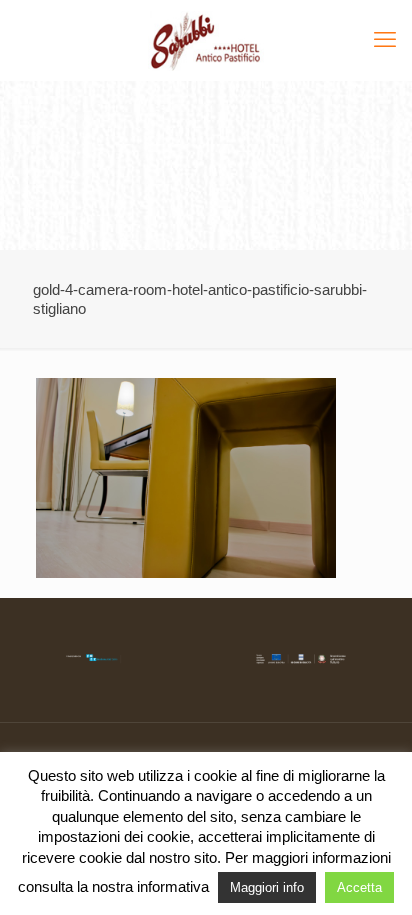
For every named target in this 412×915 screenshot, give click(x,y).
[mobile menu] (385, 40)
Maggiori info (267, 887)
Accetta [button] (359, 887)
